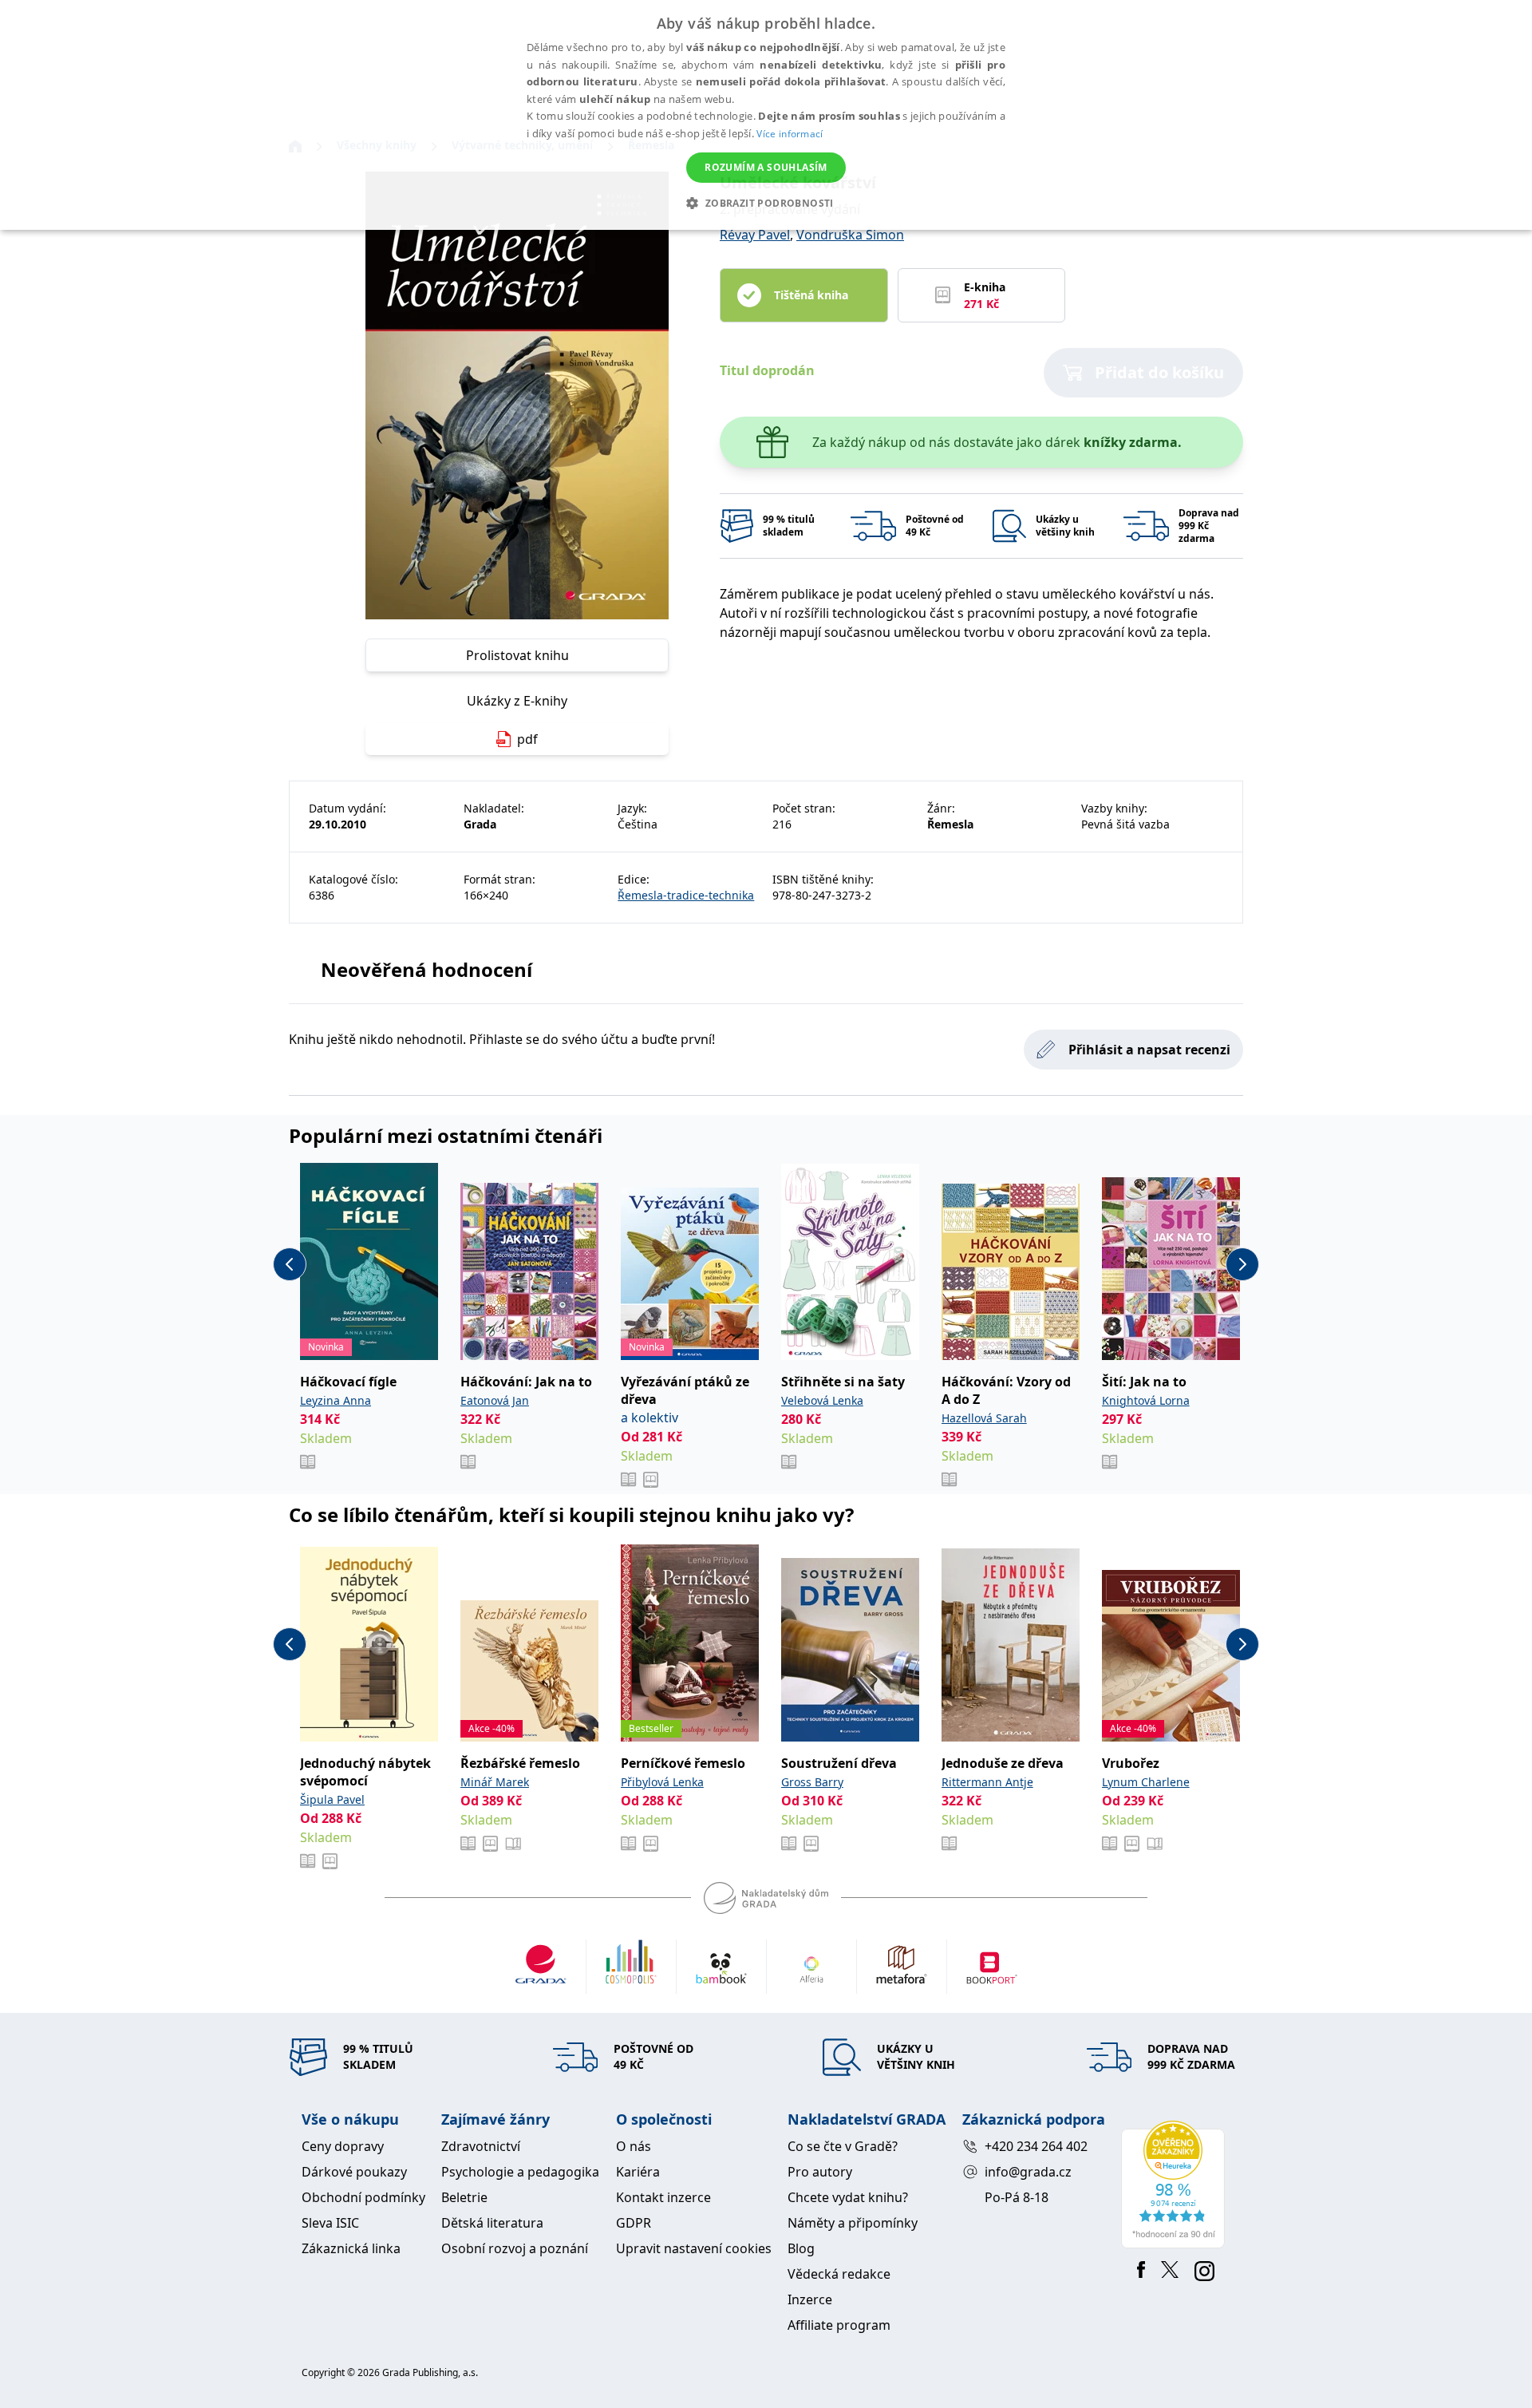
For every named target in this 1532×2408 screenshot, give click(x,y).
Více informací (790, 134)
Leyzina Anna (336, 1400)
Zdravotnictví (481, 2146)
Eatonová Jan (495, 1400)
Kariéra (638, 2172)
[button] (766, 203)
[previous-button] (290, 1264)
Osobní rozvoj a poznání (515, 2248)
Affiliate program (839, 2325)
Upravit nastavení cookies (694, 2248)
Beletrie (464, 2197)
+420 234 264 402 (1036, 2146)
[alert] (766, 115)
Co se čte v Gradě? (843, 2146)
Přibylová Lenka (662, 1782)
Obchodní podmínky (363, 2197)
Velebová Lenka (822, 1400)
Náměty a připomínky (853, 2223)
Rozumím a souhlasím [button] (766, 167)
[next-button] (1242, 1264)
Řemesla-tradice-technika (686, 895)
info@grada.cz (1028, 2172)
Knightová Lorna (1146, 1400)
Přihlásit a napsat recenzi (1149, 1050)
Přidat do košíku (1159, 372)
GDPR (634, 2223)
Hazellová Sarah (984, 1418)
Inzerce (810, 2299)
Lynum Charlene (1146, 1782)
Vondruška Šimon (850, 235)
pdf (527, 739)
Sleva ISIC (330, 2223)
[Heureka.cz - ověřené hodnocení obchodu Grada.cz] (1176, 2185)
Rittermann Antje (987, 1782)
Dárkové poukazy (354, 2172)
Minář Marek (495, 1782)
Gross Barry (812, 1782)
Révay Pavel (755, 235)
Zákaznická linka (351, 2248)
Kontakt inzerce (663, 2197)
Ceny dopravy (343, 2146)
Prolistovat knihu (517, 655)
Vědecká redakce (839, 2274)
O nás (634, 2146)
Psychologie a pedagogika (520, 2172)
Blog (801, 2248)
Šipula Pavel (332, 1799)
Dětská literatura (492, 2223)
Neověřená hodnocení (426, 969)
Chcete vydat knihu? (848, 2197)
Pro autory (820, 2172)
